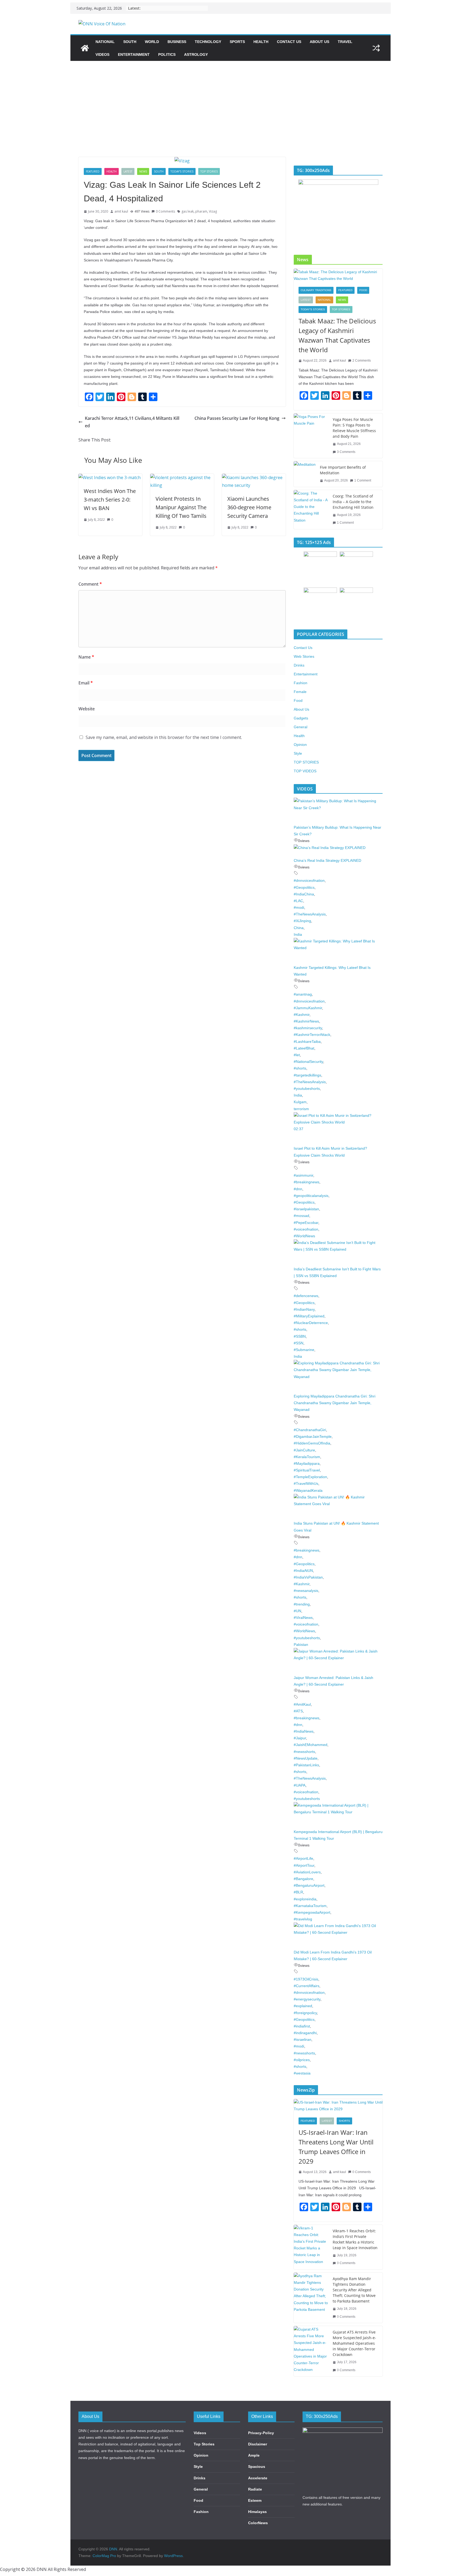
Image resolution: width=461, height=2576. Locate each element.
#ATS (298, 1711)
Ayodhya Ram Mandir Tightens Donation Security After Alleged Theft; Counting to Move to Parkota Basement (354, 2290)
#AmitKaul (302, 1704)
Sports (237, 42)
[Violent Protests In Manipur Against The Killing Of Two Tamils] (182, 477)
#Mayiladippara (307, 1463)
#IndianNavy (304, 1309)
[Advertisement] (230, 101)
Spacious (257, 2467)
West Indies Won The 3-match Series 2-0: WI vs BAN (110, 500)
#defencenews (306, 1296)
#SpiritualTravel (307, 1470)
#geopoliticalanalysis (311, 1196)
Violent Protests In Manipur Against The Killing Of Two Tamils (181, 507)
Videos (102, 54)
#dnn (298, 1189)
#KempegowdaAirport (312, 1912)
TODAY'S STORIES (182, 171)
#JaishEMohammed (311, 1745)
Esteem (255, 2500)
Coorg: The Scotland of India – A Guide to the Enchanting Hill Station (353, 502)
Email (86, 683)
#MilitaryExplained (309, 1316)
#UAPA (300, 1785)
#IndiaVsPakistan (308, 1577)
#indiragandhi (305, 2033)
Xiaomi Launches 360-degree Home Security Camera (249, 507)
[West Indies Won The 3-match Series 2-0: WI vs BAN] (110, 477)
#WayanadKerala (308, 1490)
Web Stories (304, 656)
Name (86, 657)
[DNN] (85, 48)
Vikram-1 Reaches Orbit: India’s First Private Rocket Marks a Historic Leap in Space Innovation (355, 2239)
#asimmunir (303, 1175)
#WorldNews (304, 1236)
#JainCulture (304, 1450)
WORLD (152, 42)
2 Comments (362, 361)
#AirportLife (303, 1858)
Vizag (213, 211)
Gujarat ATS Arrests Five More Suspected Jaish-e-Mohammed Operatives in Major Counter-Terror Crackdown (354, 2343)
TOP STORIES (209, 171)
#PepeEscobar (306, 1223)
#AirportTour (304, 1865)
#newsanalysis (306, 1591)
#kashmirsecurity (308, 1028)
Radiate (255, 2489)
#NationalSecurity (308, 1062)
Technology (208, 42)
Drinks (299, 665)
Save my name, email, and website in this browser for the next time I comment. (164, 737)
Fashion (301, 683)
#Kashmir (302, 1015)
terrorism (301, 1109)
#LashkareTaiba (307, 1042)
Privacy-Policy (261, 2433)
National (105, 42)
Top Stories (204, 2444)
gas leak (188, 211)
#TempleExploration (310, 1477)
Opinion (300, 745)
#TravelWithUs (306, 1483)
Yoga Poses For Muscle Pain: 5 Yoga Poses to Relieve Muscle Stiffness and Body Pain (354, 428)
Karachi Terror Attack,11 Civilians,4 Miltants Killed (132, 422)
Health (261, 42)
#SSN (299, 1343)
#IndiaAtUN (303, 1571)
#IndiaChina (304, 894)
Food (363, 290)
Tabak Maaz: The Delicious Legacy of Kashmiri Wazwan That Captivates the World (337, 335)
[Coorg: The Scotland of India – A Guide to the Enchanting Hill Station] (311, 510)
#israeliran (303, 2039)
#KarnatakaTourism (310, 1906)
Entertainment (134, 54)
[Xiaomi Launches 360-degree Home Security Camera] (254, 477)
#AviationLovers (307, 1872)
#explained (303, 2006)
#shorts (300, 1068)
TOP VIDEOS (305, 771)
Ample (254, 2455)
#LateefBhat (304, 1048)
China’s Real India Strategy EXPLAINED (327, 860)
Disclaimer (258, 2444)
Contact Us (289, 42)
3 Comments (346, 452)
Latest (128, 171)
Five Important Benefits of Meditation (343, 470)
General (301, 727)
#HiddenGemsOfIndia (312, 1443)
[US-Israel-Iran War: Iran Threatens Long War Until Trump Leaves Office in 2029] (338, 2106)
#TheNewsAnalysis (310, 914)
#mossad (301, 1216)
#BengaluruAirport (309, 1885)
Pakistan (301, 1645)
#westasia (302, 2073)
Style (298, 753)
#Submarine (304, 1350)
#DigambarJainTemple (313, 1436)
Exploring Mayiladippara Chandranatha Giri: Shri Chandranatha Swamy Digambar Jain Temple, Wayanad (335, 1403)
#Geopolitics (304, 887)
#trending (302, 1604)
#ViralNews (303, 1618)
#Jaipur (300, 1738)
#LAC (298, 901)
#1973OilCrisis (306, 1979)
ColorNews (258, 2523)
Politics (167, 54)
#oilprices (302, 2060)
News (143, 171)
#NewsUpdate (306, 1758)
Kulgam (300, 1102)
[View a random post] (376, 48)
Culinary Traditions (316, 290)
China (299, 928)
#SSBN (300, 1336)
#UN (297, 1611)
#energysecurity (307, 1999)
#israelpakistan (306, 1209)
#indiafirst (302, 2026)
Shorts (344, 2121)
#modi (299, 907)
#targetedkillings (307, 1075)
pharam (201, 211)
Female (300, 692)
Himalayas (257, 2512)
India (298, 934)
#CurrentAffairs (307, 1986)
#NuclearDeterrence (311, 1323)
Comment (90, 584)
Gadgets (301, 718)
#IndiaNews (304, 1731)
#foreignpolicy (305, 2013)
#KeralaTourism (307, 1457)
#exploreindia (305, 1899)
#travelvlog (303, 1919)
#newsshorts (304, 1752)
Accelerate (258, 2478)
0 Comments (165, 211)
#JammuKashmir (308, 1008)
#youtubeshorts (307, 1089)
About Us (319, 42)
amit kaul (121, 211)
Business (177, 42)
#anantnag (303, 994)
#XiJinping (302, 921)
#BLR (298, 1892)
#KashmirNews (306, 1021)
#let (297, 1055)
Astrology (196, 54)
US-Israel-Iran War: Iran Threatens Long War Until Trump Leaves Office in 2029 (336, 2147)
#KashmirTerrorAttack (312, 1035)
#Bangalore (303, 1879)
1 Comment (363, 480)
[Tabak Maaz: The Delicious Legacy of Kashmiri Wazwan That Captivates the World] (338, 275)
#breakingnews (307, 1182)
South (130, 42)
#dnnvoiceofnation (309, 880)
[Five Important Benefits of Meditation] (305, 474)
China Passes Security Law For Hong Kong (237, 418)
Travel (345, 42)
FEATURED (93, 171)
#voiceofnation (306, 1229)
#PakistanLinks (306, 1765)
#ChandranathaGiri (310, 1430)
